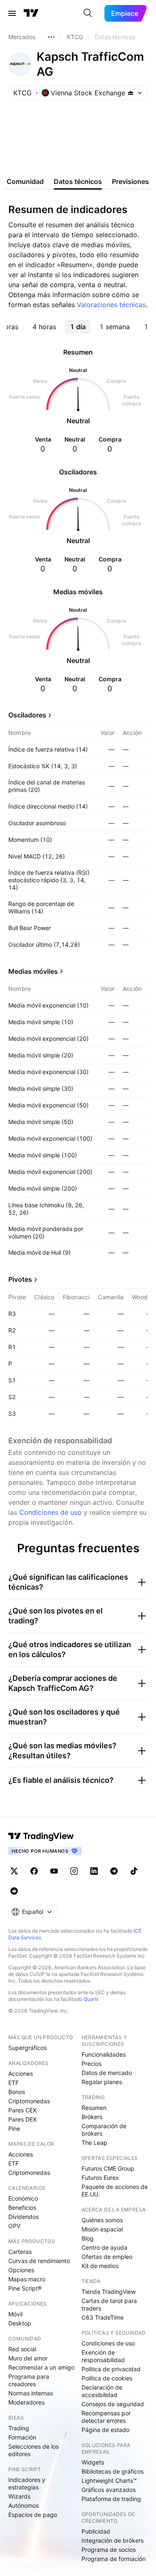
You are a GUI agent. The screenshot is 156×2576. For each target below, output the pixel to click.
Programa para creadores (29, 2380)
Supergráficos (27, 2048)
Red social (22, 2349)
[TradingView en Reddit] (14, 1891)
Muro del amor (28, 2358)
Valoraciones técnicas (111, 305)
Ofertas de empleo (107, 2257)
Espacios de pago (33, 2515)
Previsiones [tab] (130, 181)
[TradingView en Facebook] (34, 1871)
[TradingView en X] (14, 1871)
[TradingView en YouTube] (54, 1871)
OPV (14, 2226)
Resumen (94, 2108)
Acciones (21, 2073)
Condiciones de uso (50, 1512)
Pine (14, 2128)
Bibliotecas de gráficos (113, 2471)
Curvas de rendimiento (39, 2261)
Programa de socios (109, 2550)
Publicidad (96, 2531)
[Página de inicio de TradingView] (31, 13)
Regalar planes (102, 2082)
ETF (14, 2083)
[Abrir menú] (12, 13)
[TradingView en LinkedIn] (94, 1871)
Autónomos (24, 2505)
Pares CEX (22, 2110)
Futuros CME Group (108, 2168)
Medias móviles (33, 971)
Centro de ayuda (104, 2247)
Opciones (21, 2270)
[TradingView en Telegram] (114, 1871)
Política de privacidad (111, 2369)
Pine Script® (25, 2288)
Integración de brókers (113, 2540)
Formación (22, 2437)
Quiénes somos (102, 2220)
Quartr (91, 1999)
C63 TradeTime (103, 2317)
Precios (92, 2064)
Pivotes (20, 1279)
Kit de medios (100, 2266)
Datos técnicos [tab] (78, 181)
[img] (131, 93)
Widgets (93, 2462)
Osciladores (27, 715)
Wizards (19, 2496)
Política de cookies (107, 2378)
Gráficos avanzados (109, 2490)
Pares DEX (22, 2119)
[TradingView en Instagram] (74, 1871)
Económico (23, 2198)
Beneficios (22, 2207)
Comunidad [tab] (25, 181)
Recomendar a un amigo (41, 2367)
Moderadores (26, 2402)
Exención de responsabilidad (103, 2356)
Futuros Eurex (100, 2178)
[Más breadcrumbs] (51, 37)
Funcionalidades (104, 2054)
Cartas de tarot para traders (109, 2304)
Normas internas (31, 2393)
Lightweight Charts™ (109, 2480)
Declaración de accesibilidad (102, 2391)
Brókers (92, 2117)
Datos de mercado (107, 2073)
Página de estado (105, 2430)
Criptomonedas (29, 2101)
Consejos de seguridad (113, 2404)
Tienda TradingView (109, 2292)
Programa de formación (114, 2559)
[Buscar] (88, 13)
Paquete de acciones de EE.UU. (115, 2190)
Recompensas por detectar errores (106, 2417)
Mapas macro (27, 2279)
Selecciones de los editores (33, 2450)
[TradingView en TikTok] (134, 1871)
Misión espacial (102, 2229)
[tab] (44, 327)
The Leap (94, 2143)
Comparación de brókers (104, 2130)
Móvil (15, 2314)
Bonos (17, 2092)
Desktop (20, 2323)
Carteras (20, 2252)
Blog (88, 2238)
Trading (19, 2428)
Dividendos (24, 2217)
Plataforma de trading (111, 2499)
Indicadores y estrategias (27, 2483)
